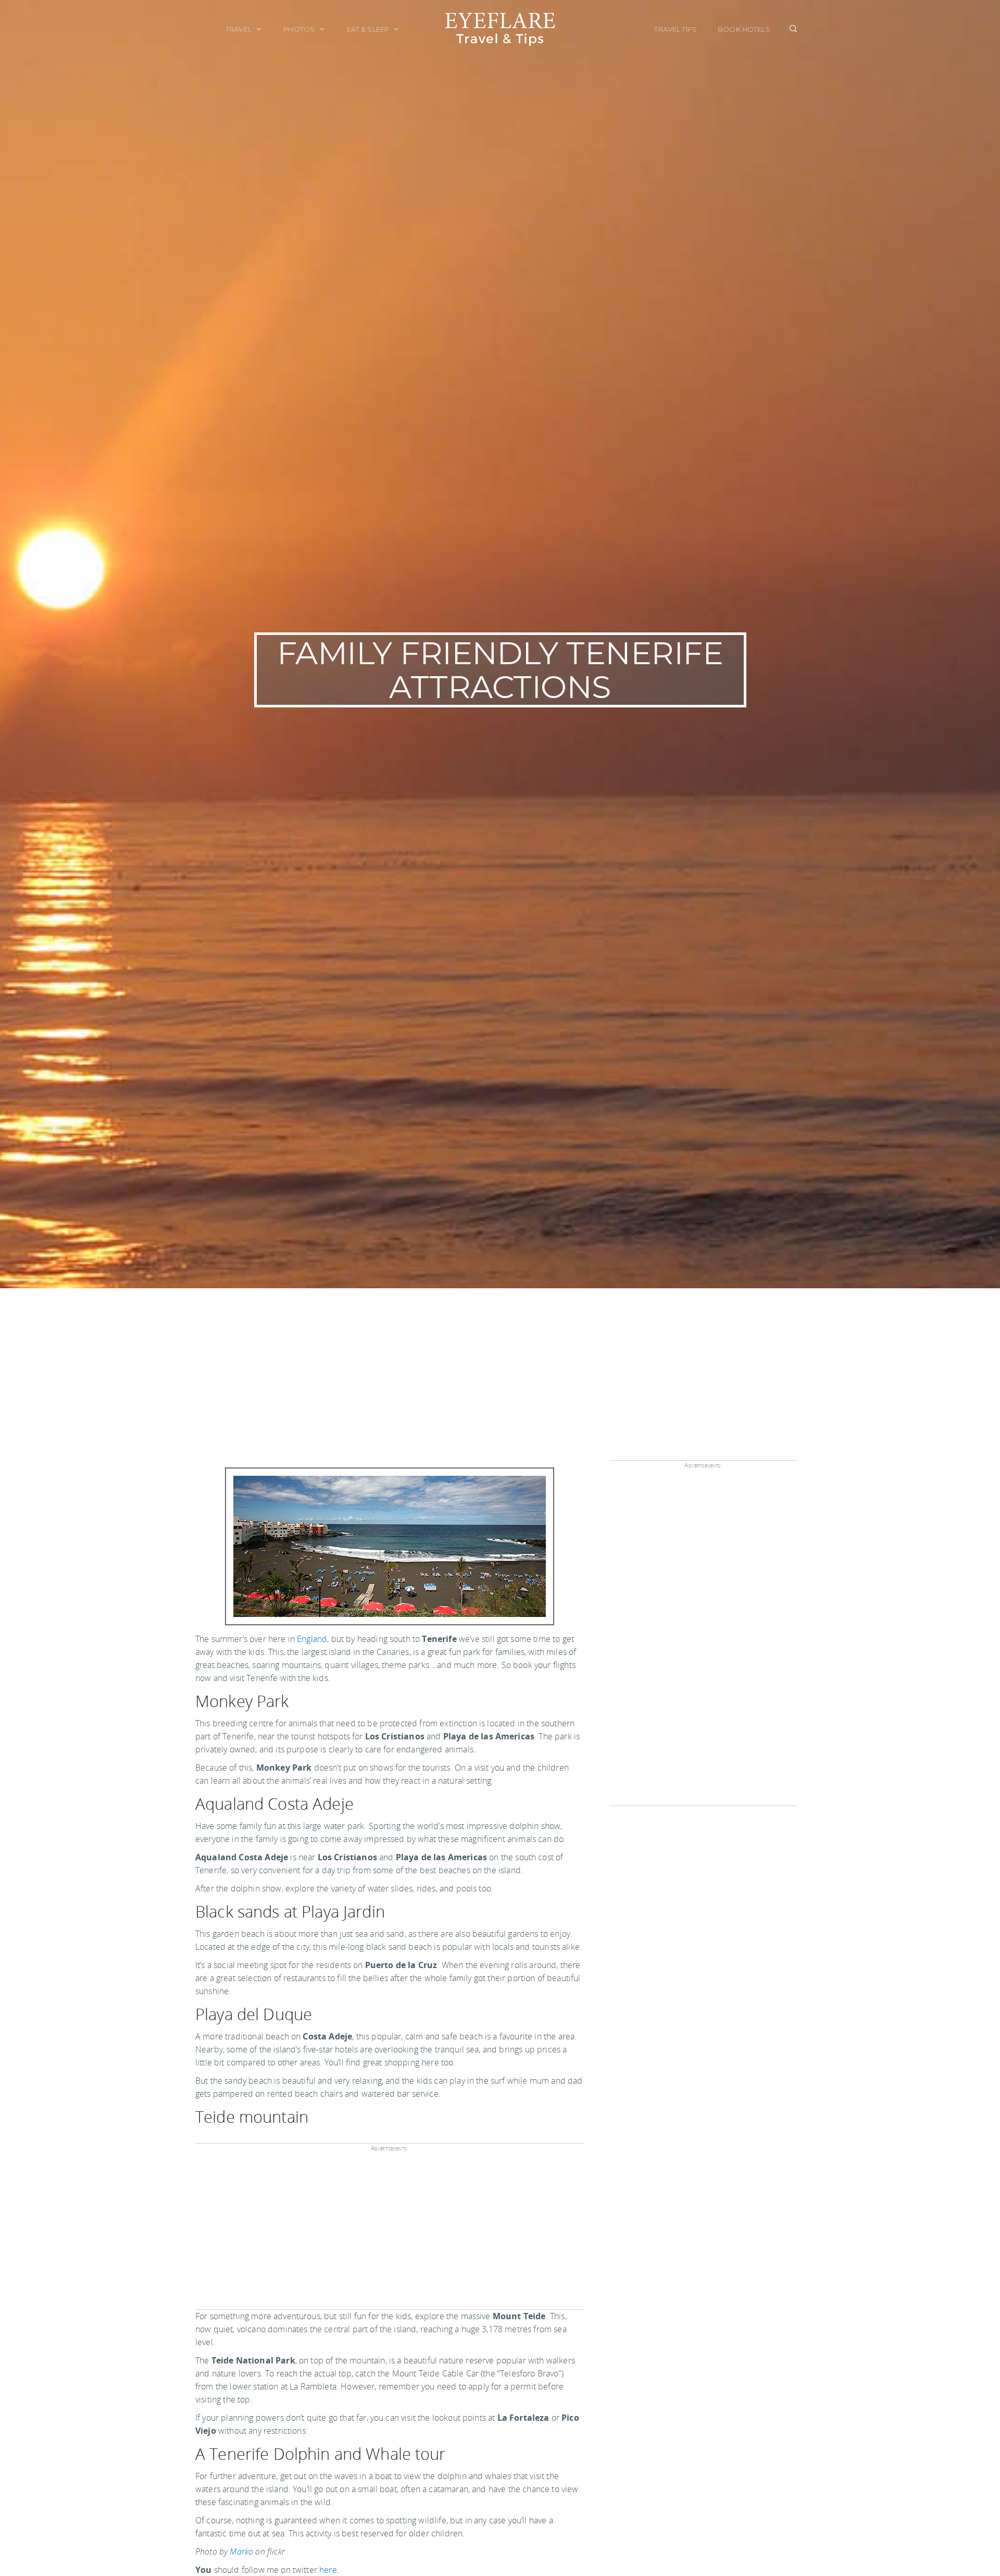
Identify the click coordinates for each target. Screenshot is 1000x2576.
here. (329, 2570)
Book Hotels (744, 29)
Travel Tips (676, 29)
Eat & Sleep (369, 29)
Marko (241, 2552)
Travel (239, 29)
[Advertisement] (500, 1366)
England (312, 1639)
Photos (300, 29)
